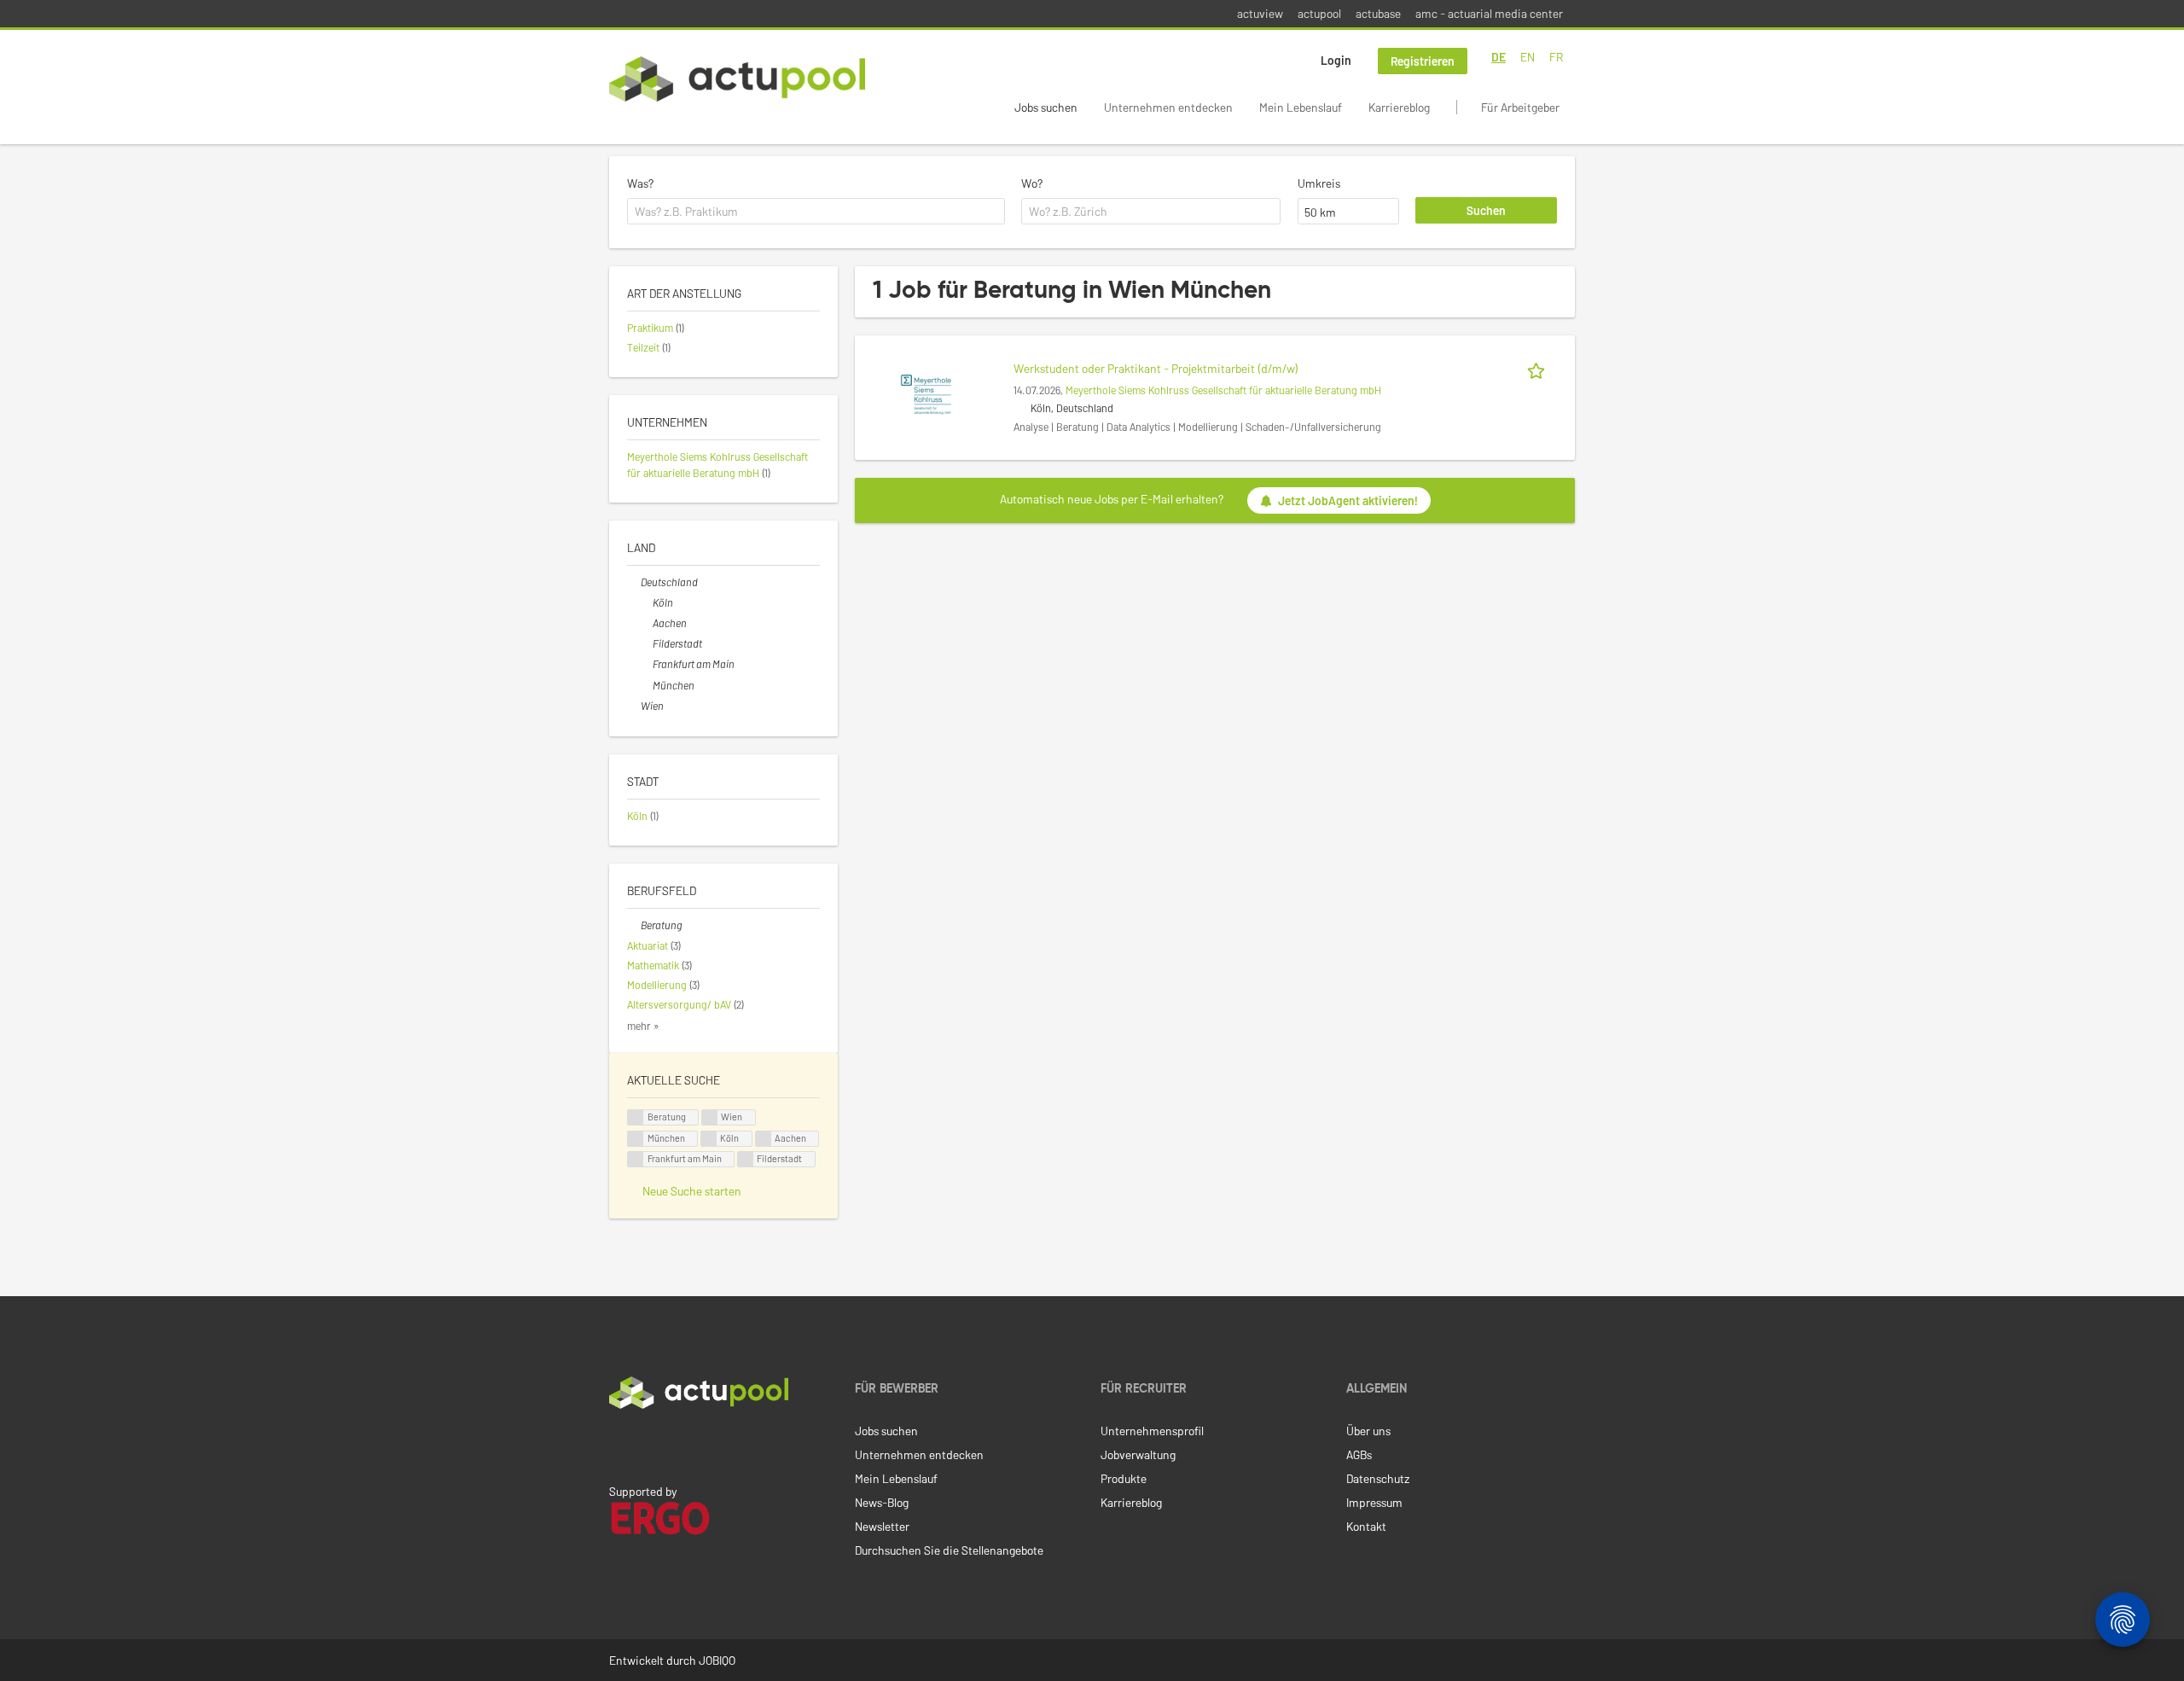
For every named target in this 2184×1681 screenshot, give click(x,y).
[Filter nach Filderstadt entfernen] (646, 643)
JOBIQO (717, 1660)
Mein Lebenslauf (1301, 107)
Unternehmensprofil (1152, 1431)
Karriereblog (1399, 107)
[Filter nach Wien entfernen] (634, 706)
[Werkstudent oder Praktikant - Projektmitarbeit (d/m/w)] (926, 393)
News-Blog (882, 1502)
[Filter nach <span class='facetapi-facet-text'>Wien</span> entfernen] (710, 1117)
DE (1499, 57)
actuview (1260, 13)
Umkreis (1319, 183)
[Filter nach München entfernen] (646, 685)
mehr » (643, 1026)
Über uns (1368, 1431)
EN (1528, 57)
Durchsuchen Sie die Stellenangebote (949, 1550)
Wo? (1032, 183)
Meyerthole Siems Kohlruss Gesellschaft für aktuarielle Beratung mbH (1223, 390)
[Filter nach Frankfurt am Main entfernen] (646, 664)
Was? (640, 183)
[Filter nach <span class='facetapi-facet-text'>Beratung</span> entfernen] (636, 1117)
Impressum (1374, 1502)
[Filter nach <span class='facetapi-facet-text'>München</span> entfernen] (636, 1139)
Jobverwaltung (1138, 1454)
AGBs (1359, 1454)
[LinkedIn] (619, 1445)
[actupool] (737, 79)
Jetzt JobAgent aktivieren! (1348, 500)
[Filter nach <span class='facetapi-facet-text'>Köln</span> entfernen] (709, 1139)
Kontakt (1366, 1526)
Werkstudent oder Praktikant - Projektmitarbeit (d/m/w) (1156, 368)
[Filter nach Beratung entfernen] (634, 925)
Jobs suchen (1046, 107)
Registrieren (1423, 61)
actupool (1319, 13)
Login (1336, 60)
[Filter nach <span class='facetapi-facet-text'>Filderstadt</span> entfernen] (746, 1159)
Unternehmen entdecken (1168, 107)
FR (1556, 57)
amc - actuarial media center (1489, 13)
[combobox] (816, 212)
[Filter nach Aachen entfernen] (646, 623)
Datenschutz (1378, 1478)
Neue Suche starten (692, 1191)
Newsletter (882, 1526)
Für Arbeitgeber (1520, 107)
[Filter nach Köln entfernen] (646, 602)
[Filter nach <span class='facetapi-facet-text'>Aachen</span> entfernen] (764, 1139)
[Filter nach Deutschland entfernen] (634, 582)
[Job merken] (1539, 368)
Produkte (1124, 1478)
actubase (1378, 13)
